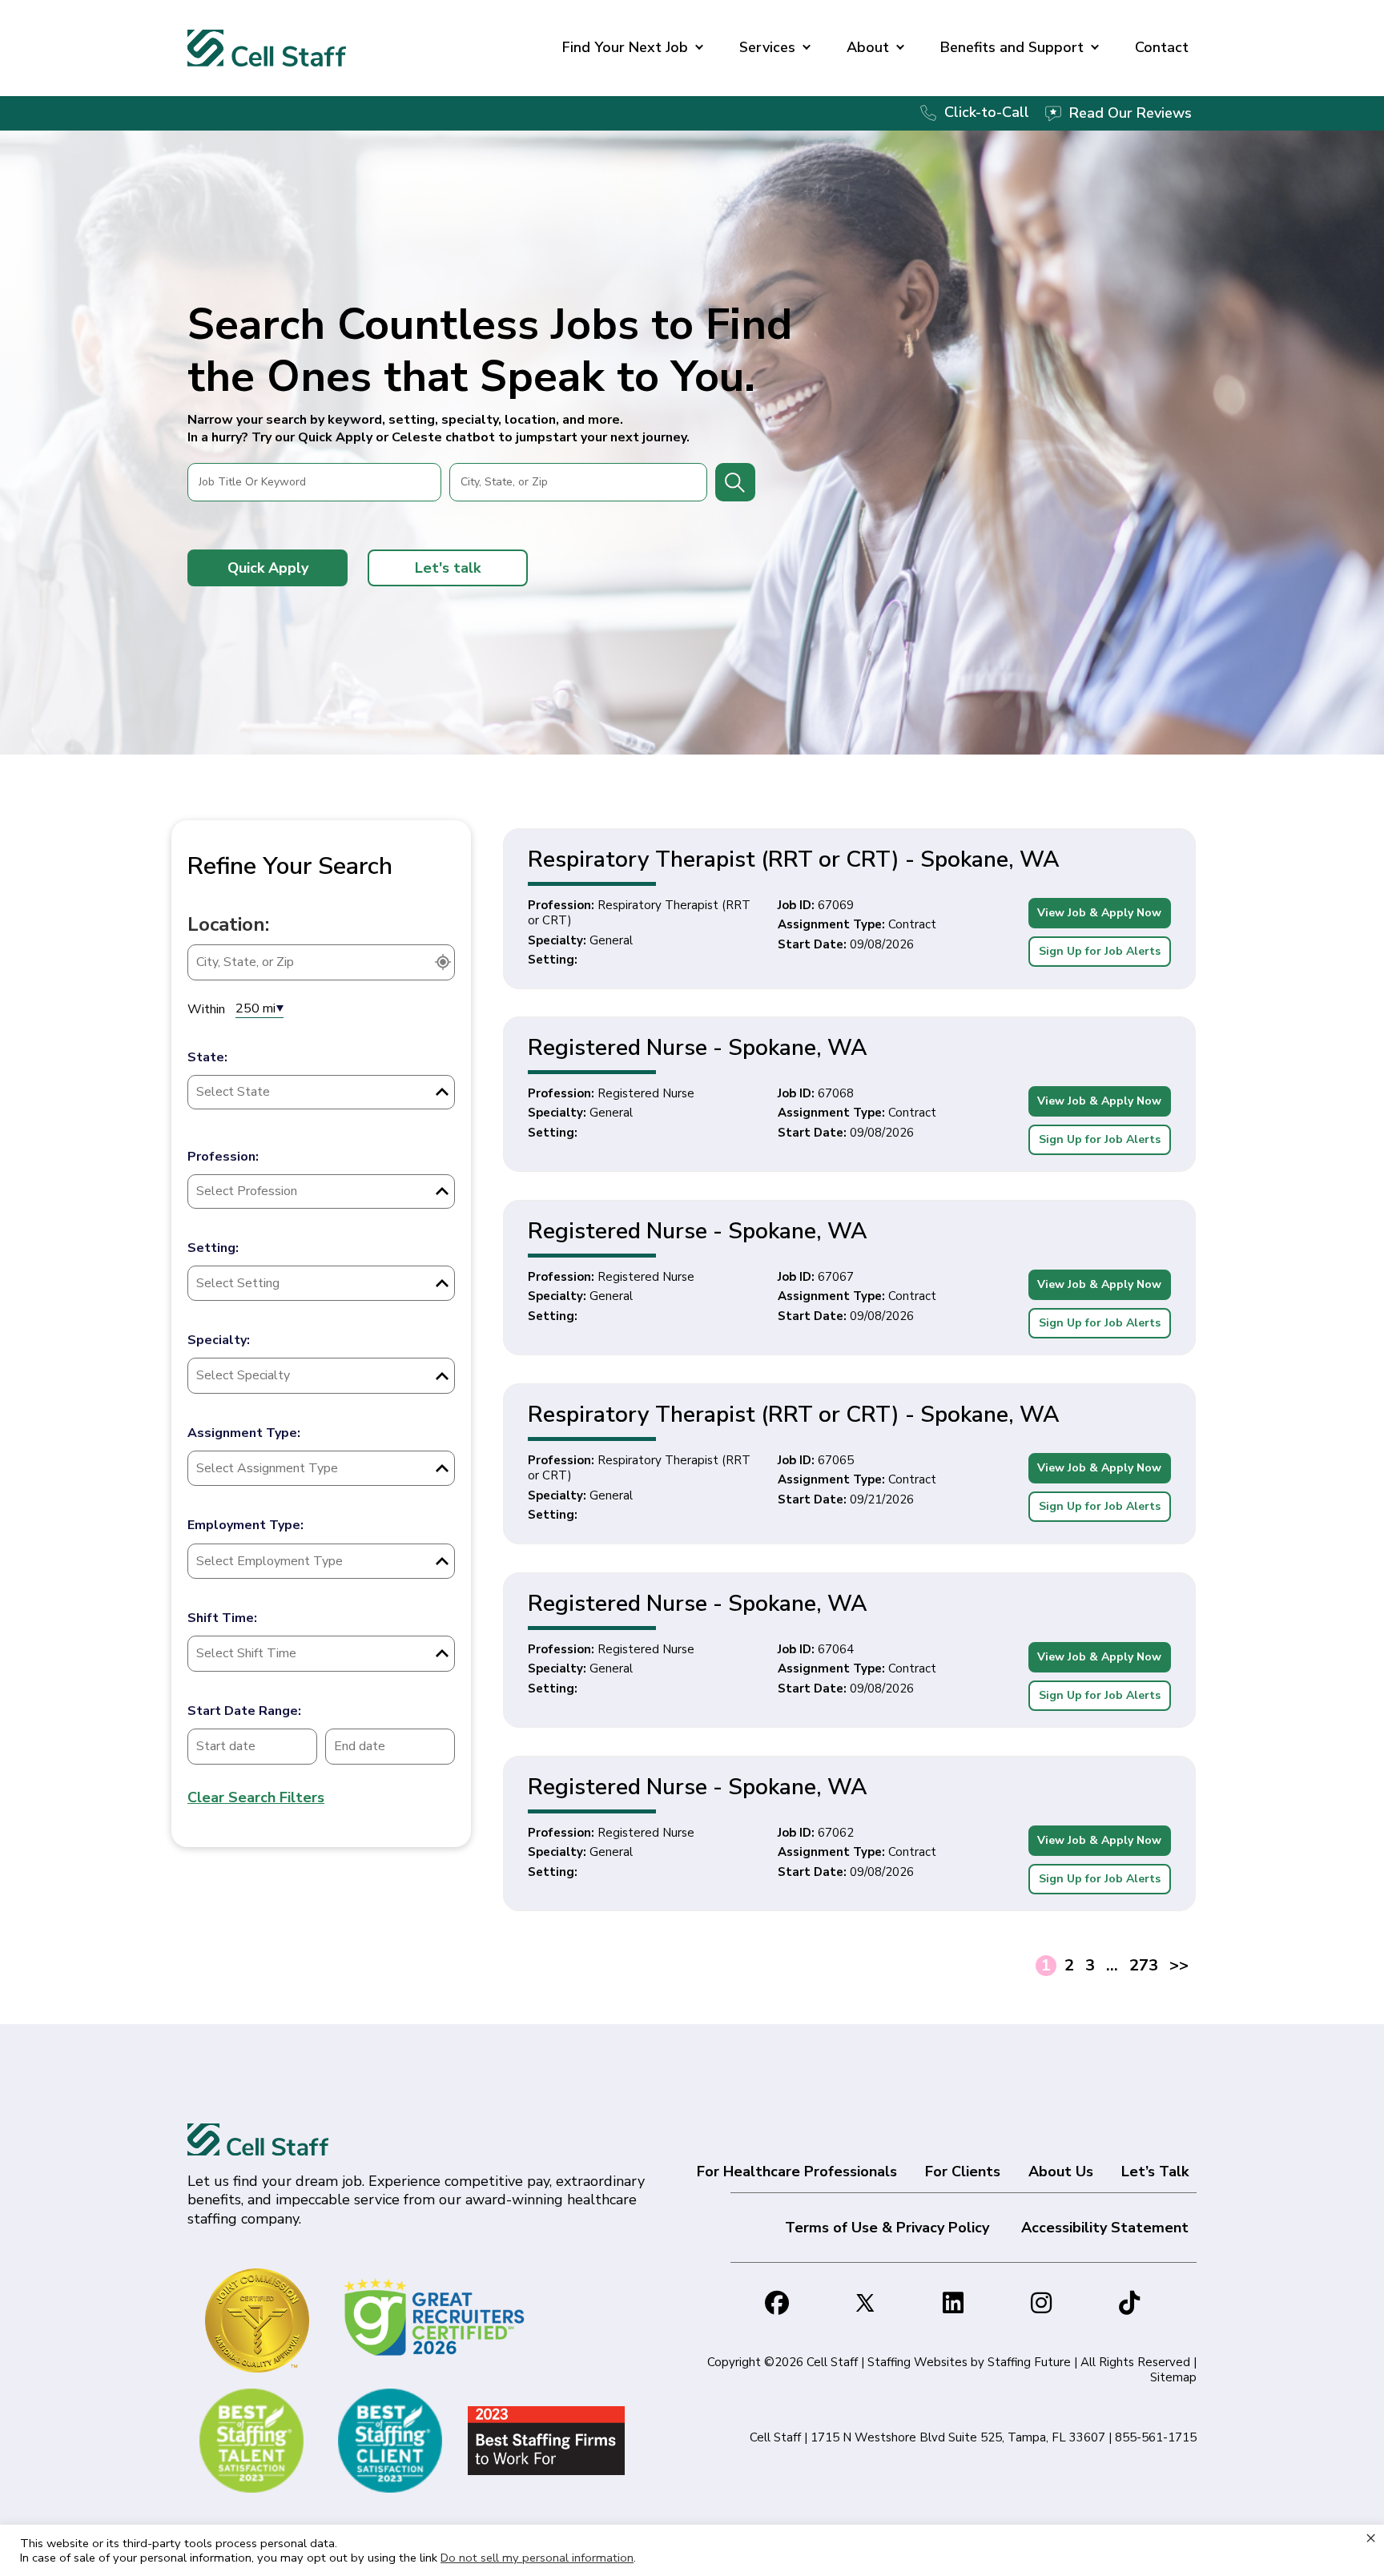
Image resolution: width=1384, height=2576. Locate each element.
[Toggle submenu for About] (900, 48)
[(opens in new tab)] (437, 2316)
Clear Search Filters (256, 1797)
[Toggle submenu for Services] (807, 48)
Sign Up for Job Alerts (1100, 951)
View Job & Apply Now (1099, 913)
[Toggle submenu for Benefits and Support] (1095, 48)
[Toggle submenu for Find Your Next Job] (699, 48)
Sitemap (1173, 2377)
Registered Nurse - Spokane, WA (698, 1048)
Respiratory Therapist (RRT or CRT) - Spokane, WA (794, 859)
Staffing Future (1029, 2362)
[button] (268, 568)
